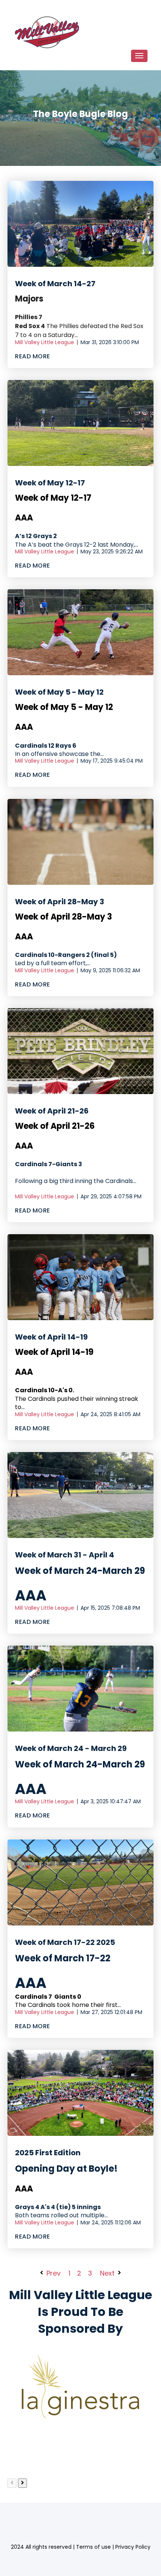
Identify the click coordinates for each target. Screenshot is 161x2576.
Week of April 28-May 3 (60, 902)
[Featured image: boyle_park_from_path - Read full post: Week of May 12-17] (80, 423)
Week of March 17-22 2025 (65, 1942)
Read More (33, 356)
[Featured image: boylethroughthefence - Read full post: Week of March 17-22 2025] (80, 1882)
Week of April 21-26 (52, 1111)
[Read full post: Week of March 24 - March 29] (80, 1689)
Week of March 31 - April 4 (65, 1555)
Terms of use (93, 2547)
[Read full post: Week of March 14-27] (80, 224)
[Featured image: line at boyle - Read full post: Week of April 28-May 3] (80, 842)
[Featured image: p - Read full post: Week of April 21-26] (80, 1051)
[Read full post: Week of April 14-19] (80, 1277)
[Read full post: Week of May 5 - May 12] (80, 632)
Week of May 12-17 (50, 483)
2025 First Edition (48, 2153)
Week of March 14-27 (55, 284)
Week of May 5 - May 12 (59, 692)
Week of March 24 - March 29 (71, 1748)
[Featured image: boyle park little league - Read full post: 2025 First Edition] (80, 2093)
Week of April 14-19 (51, 1337)
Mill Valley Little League (45, 342)
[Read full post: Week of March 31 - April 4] (80, 1495)
